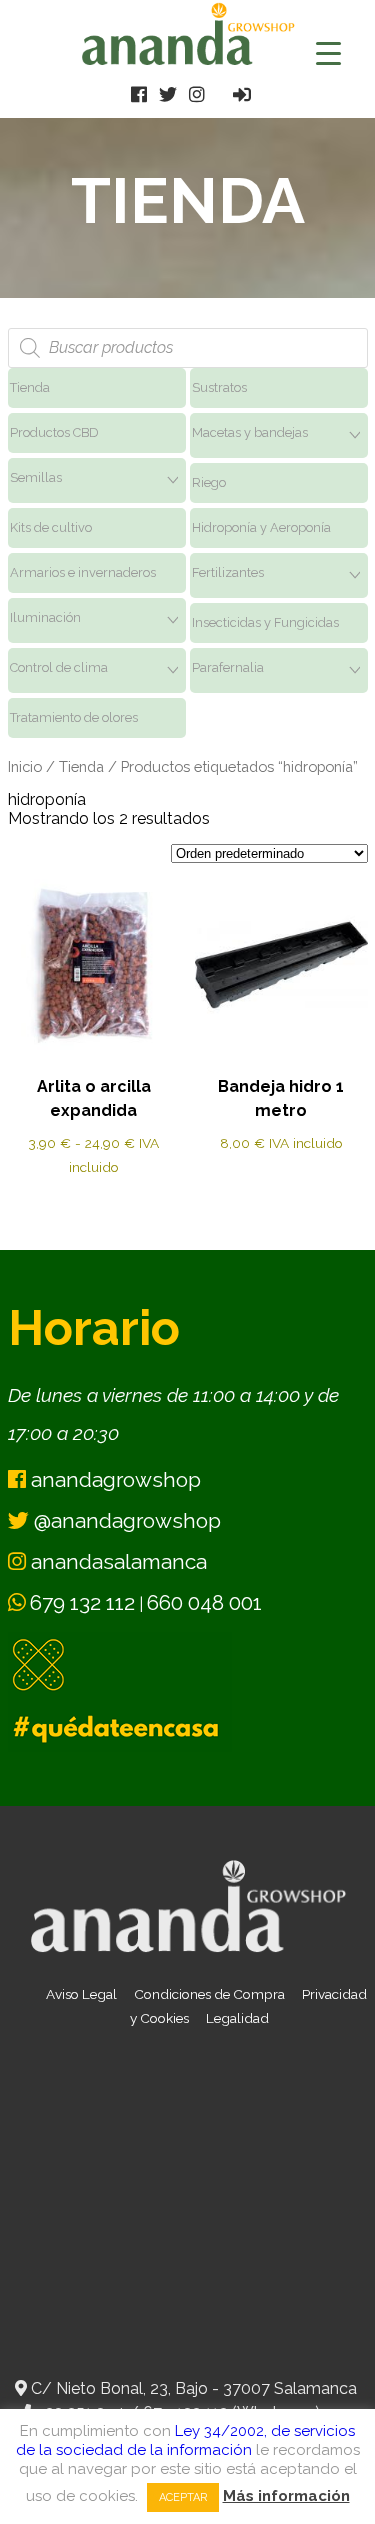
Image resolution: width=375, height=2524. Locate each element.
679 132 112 (82, 1602)
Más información (286, 2496)
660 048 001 (204, 1602)
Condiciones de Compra (209, 1994)
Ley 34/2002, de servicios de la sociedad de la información (186, 2440)
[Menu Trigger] (328, 52)
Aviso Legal (81, 1994)
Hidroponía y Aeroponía (261, 527)
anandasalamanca (116, 1561)
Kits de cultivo (51, 527)
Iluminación (45, 617)
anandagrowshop (113, 1479)
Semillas (36, 477)
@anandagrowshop (125, 1520)
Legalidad (237, 2018)
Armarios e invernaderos (83, 572)
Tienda (30, 387)
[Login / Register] (242, 94)
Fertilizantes (228, 572)
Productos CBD (54, 432)
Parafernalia (228, 667)
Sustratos (219, 387)
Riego (209, 482)
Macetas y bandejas (250, 432)
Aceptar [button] (183, 2497)
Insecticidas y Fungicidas (265, 622)
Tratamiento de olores (74, 717)
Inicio (25, 766)
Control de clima (59, 667)
